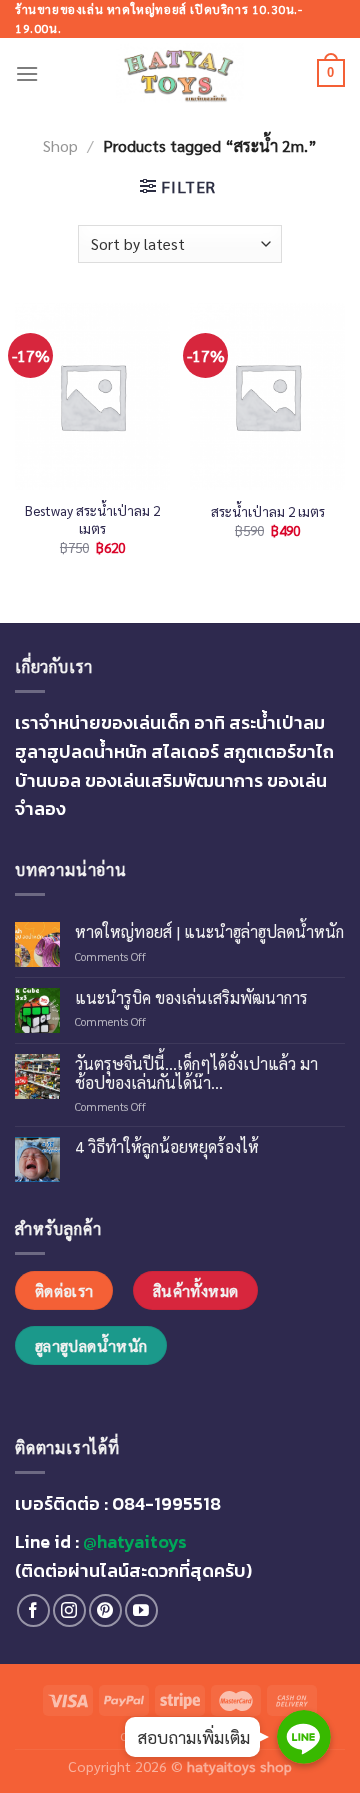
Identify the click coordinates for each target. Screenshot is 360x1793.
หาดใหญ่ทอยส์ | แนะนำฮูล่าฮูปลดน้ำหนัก (209, 931)
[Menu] (27, 73)
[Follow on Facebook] (33, 1610)
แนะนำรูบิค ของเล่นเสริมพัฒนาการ (191, 997)
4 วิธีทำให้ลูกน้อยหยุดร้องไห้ (167, 1146)
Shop (60, 145)
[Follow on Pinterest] (105, 1610)
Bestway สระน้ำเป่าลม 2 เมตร (92, 519)
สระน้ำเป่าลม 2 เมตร (268, 511)
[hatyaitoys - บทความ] (180, 73)
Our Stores (156, 1736)
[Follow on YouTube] (141, 1610)
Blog (223, 1736)
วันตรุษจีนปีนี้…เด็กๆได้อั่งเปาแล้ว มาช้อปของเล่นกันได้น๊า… (196, 1073)
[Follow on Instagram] (69, 1610)
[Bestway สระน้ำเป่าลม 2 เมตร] (92, 396)
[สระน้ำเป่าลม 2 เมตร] (267, 396)
